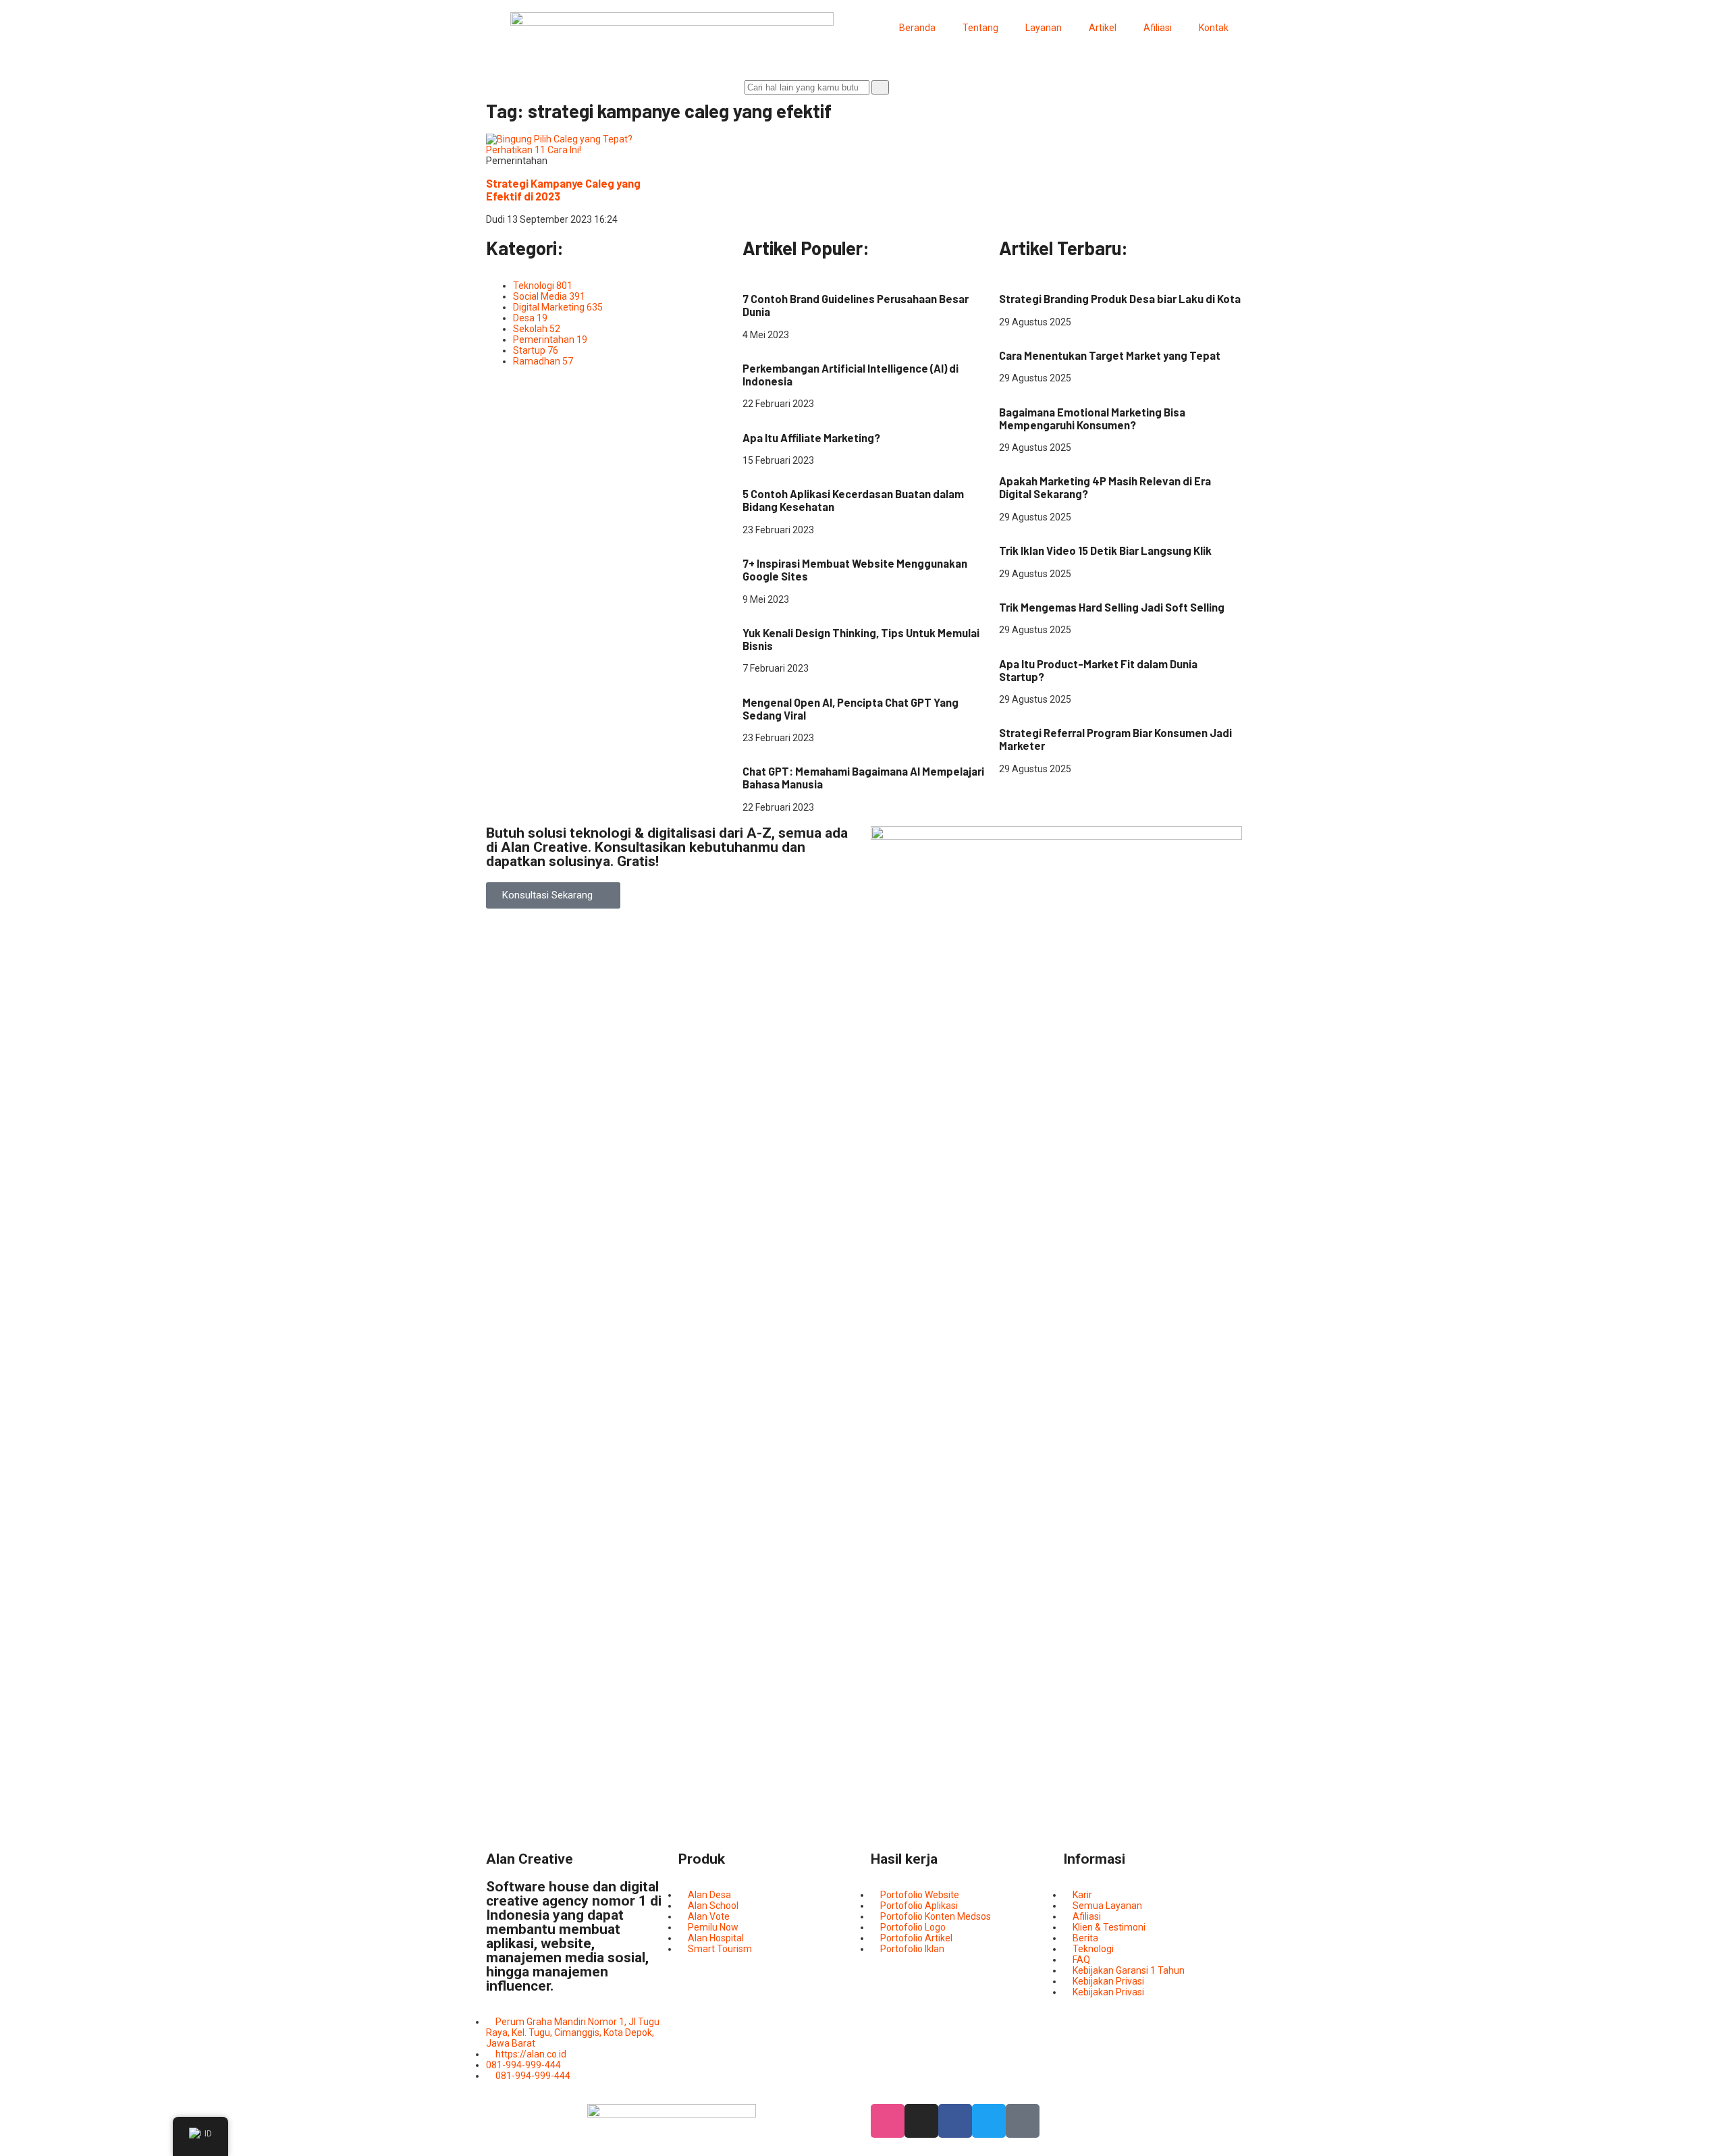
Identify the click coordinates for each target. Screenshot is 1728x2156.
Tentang (980, 28)
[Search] (880, 87)
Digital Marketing (778, 276)
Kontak (1214, 28)
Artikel (1103, 28)
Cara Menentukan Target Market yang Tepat (1110, 355)
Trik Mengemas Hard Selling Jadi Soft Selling (1112, 607)
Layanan (1044, 28)
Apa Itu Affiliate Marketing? (811, 438)
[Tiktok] (1023, 2121)
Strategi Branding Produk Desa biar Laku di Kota (1120, 299)
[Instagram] (921, 2121)
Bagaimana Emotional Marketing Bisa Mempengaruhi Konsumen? (1092, 419)
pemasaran (1024, 333)
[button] (553, 895)
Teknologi (763, 346)
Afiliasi (1158, 28)
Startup (832, 610)
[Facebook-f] (955, 2121)
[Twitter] (989, 2121)
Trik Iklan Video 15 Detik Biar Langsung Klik (1105, 550)
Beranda (917, 28)
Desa (1010, 276)
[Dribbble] (888, 2121)
